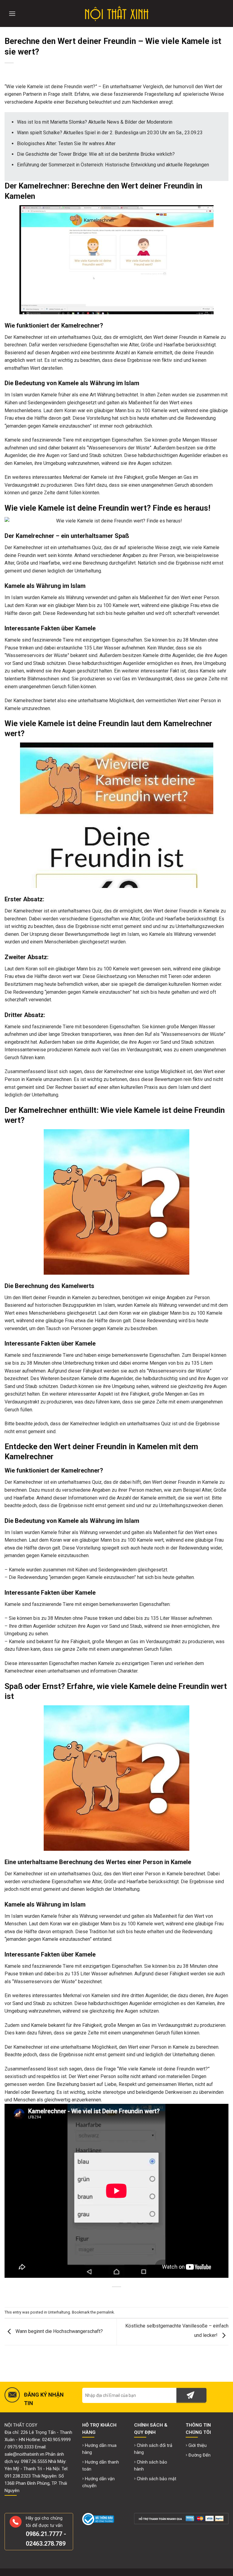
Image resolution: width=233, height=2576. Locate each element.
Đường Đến (199, 2455)
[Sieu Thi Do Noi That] (117, 14)
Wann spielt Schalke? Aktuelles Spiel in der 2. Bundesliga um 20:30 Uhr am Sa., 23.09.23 (110, 133)
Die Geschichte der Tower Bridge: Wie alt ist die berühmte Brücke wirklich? (96, 154)
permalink (105, 2312)
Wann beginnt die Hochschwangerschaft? (59, 2332)
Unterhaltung (59, 2312)
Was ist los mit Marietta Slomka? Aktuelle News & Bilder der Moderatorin (95, 122)
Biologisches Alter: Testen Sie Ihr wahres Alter (66, 143)
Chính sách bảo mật (157, 2479)
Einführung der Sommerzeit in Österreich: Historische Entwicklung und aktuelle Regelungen (113, 165)
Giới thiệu (198, 2446)
